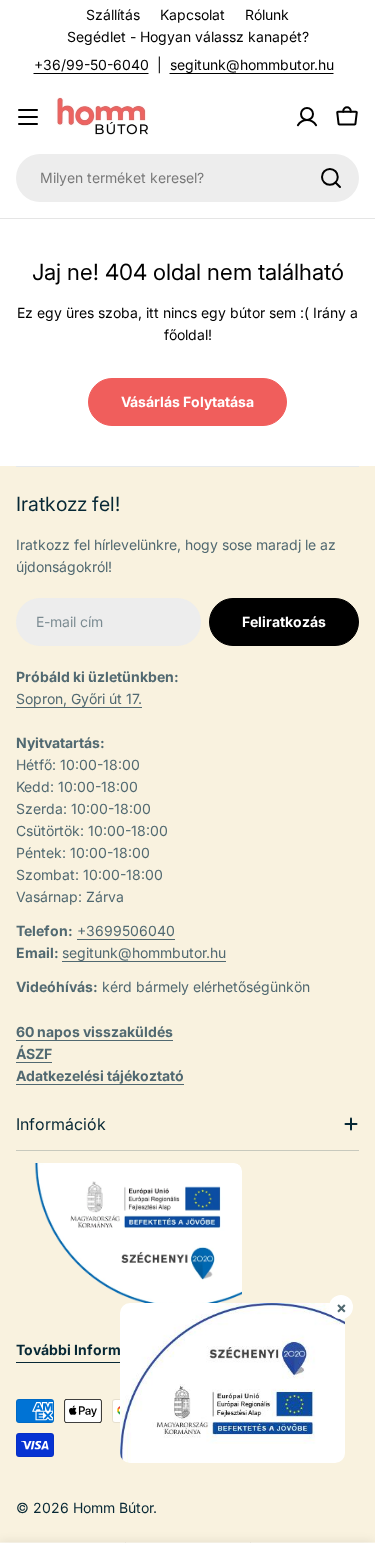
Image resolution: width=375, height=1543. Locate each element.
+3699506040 (126, 930)
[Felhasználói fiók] (307, 117)
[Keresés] (331, 178)
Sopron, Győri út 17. (79, 698)
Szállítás (113, 14)
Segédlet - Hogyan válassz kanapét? (188, 36)
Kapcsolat (192, 14)
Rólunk (267, 14)
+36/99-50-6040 (91, 64)
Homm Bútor (113, 1507)
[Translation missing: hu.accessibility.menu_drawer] (28, 117)
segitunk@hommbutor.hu (252, 64)
